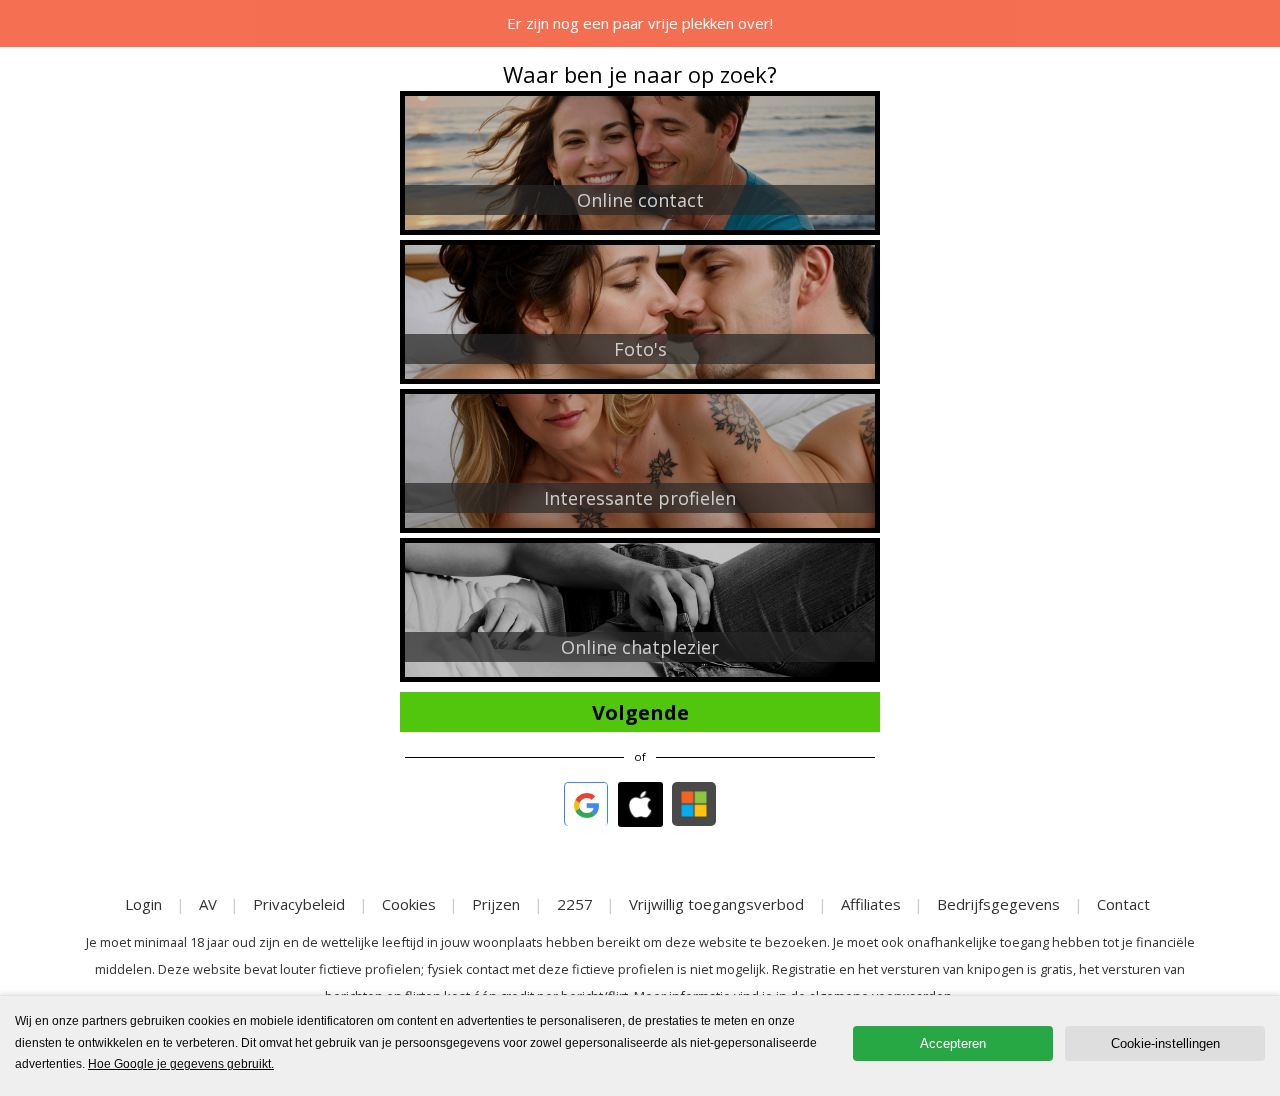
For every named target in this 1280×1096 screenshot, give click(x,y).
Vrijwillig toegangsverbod (716, 904)
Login (143, 904)
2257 (575, 904)
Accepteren (953, 1043)
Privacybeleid (299, 904)
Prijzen (496, 904)
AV (208, 904)
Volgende (640, 712)
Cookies (409, 904)
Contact (1123, 904)
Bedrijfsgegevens (998, 904)
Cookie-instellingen (1165, 1043)
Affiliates (871, 904)
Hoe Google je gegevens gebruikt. (181, 1064)
